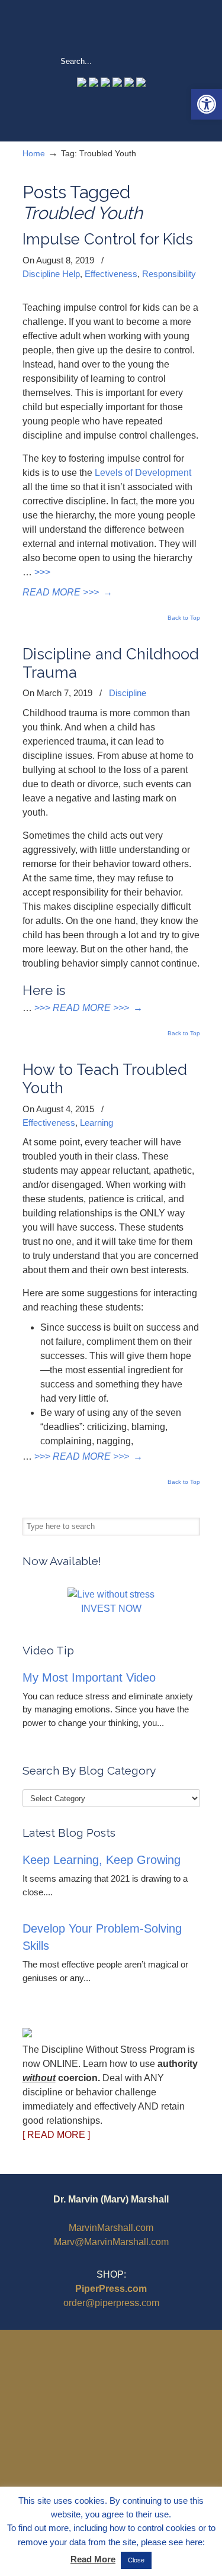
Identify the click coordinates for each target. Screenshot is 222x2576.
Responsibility (169, 274)
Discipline (128, 693)
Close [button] (136, 2560)
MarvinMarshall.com (111, 2228)
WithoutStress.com (111, 27)
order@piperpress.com (111, 2303)
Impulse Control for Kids (108, 239)
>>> (42, 572)
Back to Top (184, 618)
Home (34, 153)
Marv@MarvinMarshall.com (111, 2242)
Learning (96, 1123)
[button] (207, 104)
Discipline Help (51, 274)
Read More (93, 2559)
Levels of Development (143, 473)
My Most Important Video (89, 1677)
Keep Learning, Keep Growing (102, 1860)
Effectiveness (111, 274)
